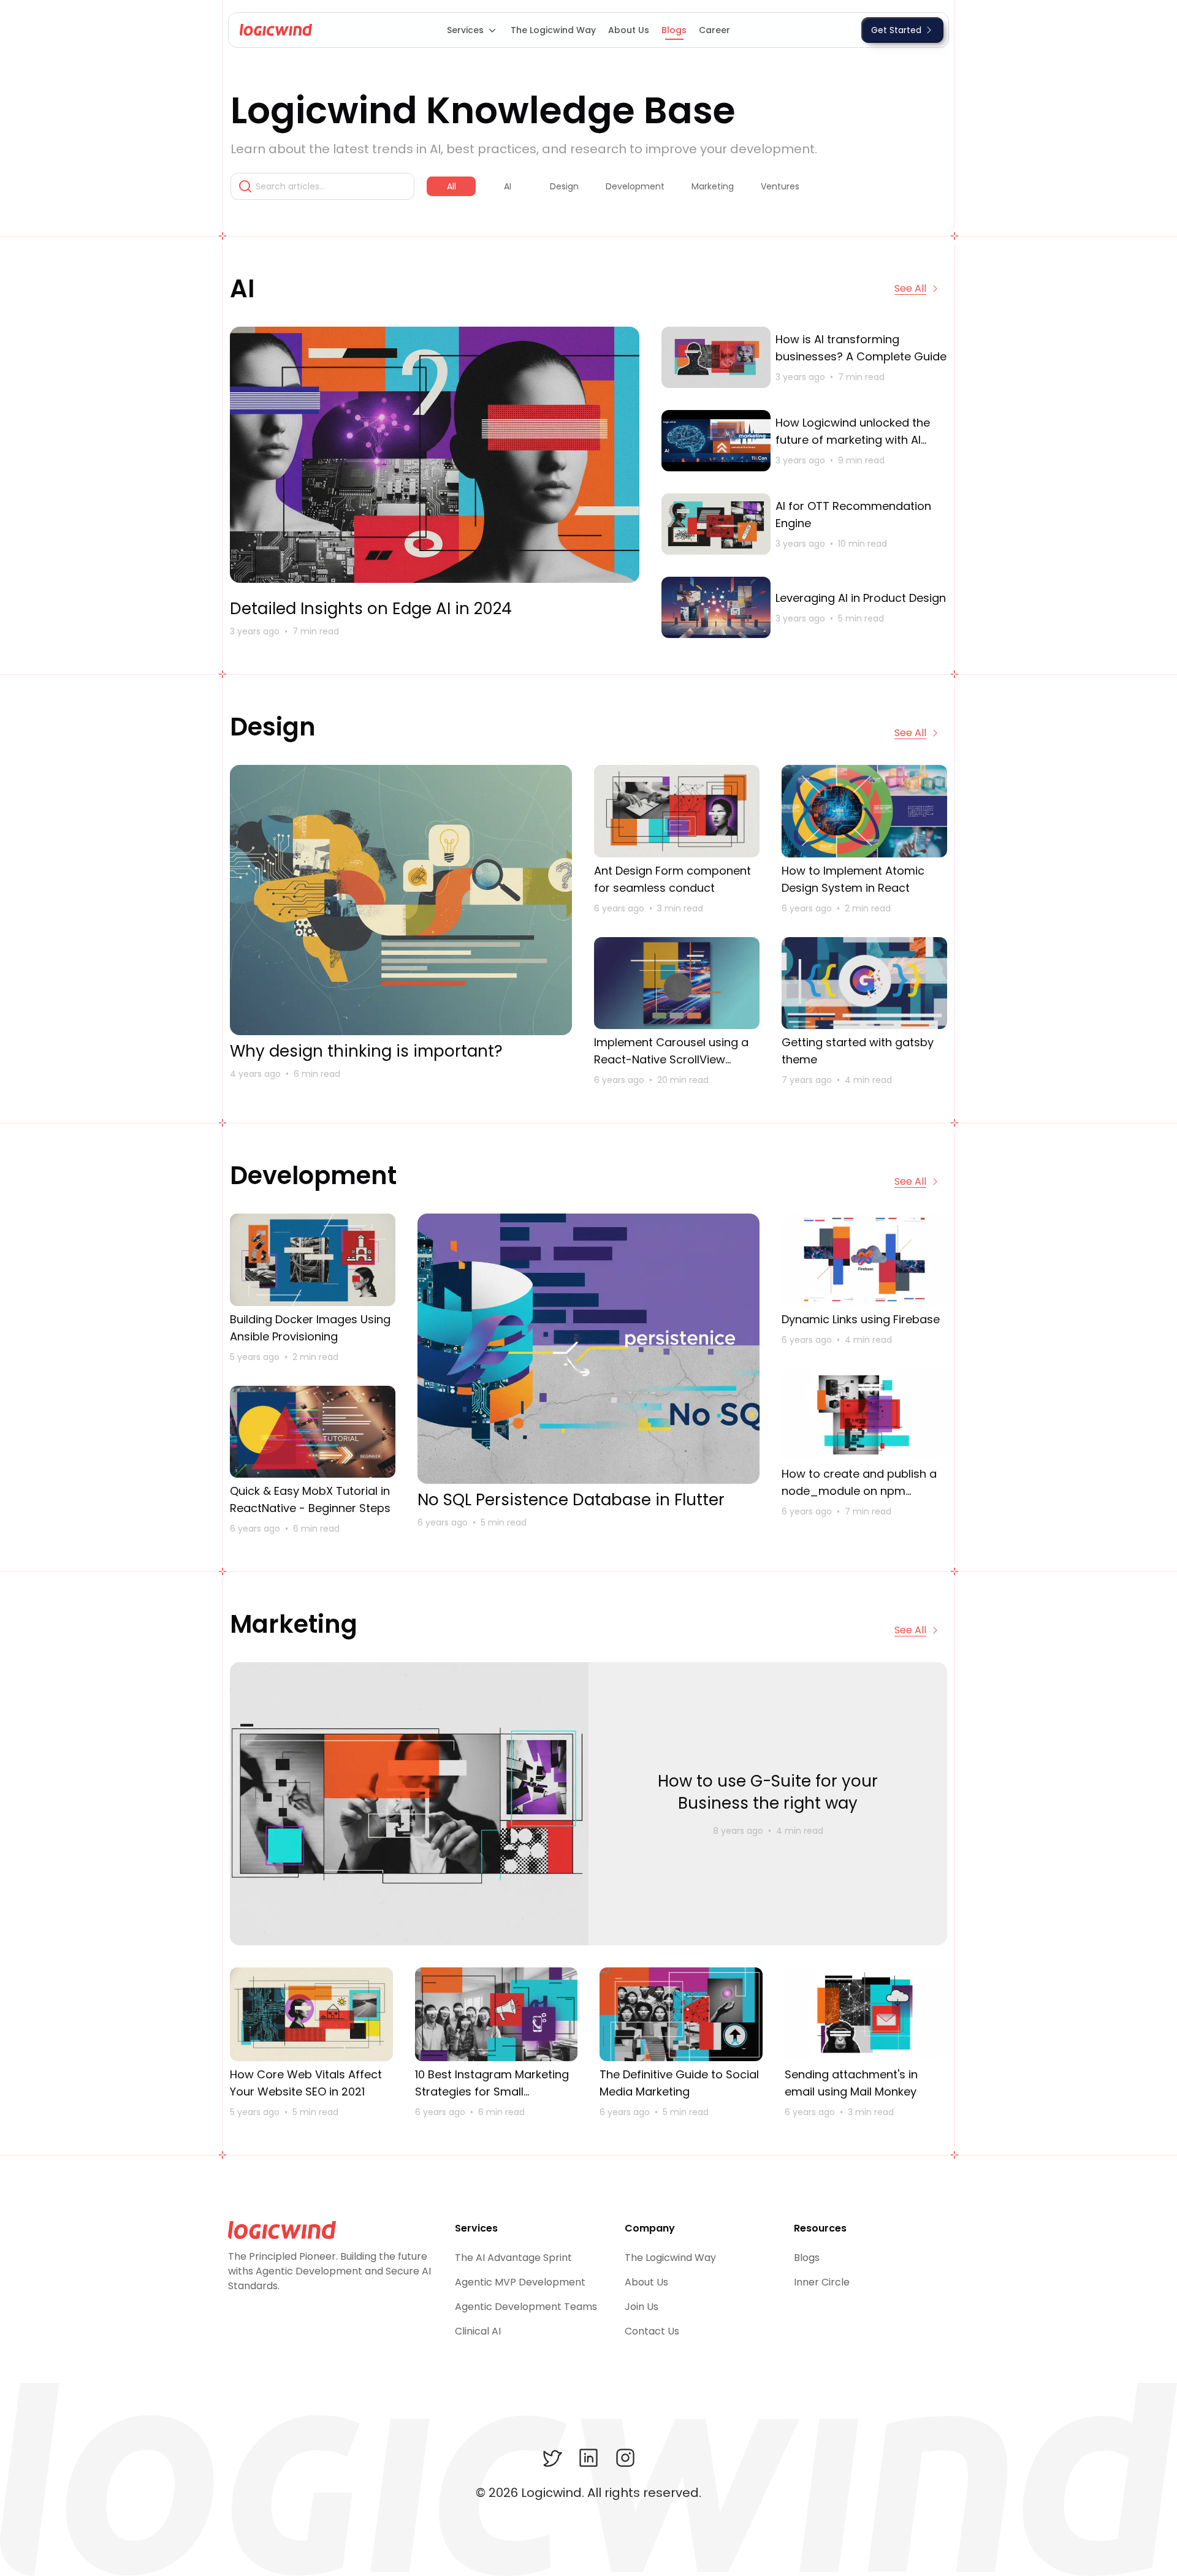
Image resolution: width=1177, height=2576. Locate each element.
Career (714, 30)
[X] (552, 2458)
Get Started (896, 30)
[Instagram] (625, 2458)
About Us (629, 30)
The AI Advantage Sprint (513, 2258)
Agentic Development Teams (526, 2307)
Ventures (780, 186)
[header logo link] (273, 30)
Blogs (674, 30)
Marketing (713, 186)
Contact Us (652, 2331)
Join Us (642, 2307)
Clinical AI (478, 2331)
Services (465, 30)
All (451, 186)
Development (635, 186)
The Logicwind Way (553, 30)
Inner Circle (822, 2282)
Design (564, 186)
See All (910, 288)
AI (508, 186)
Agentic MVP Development (520, 2282)
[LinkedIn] (588, 2458)
